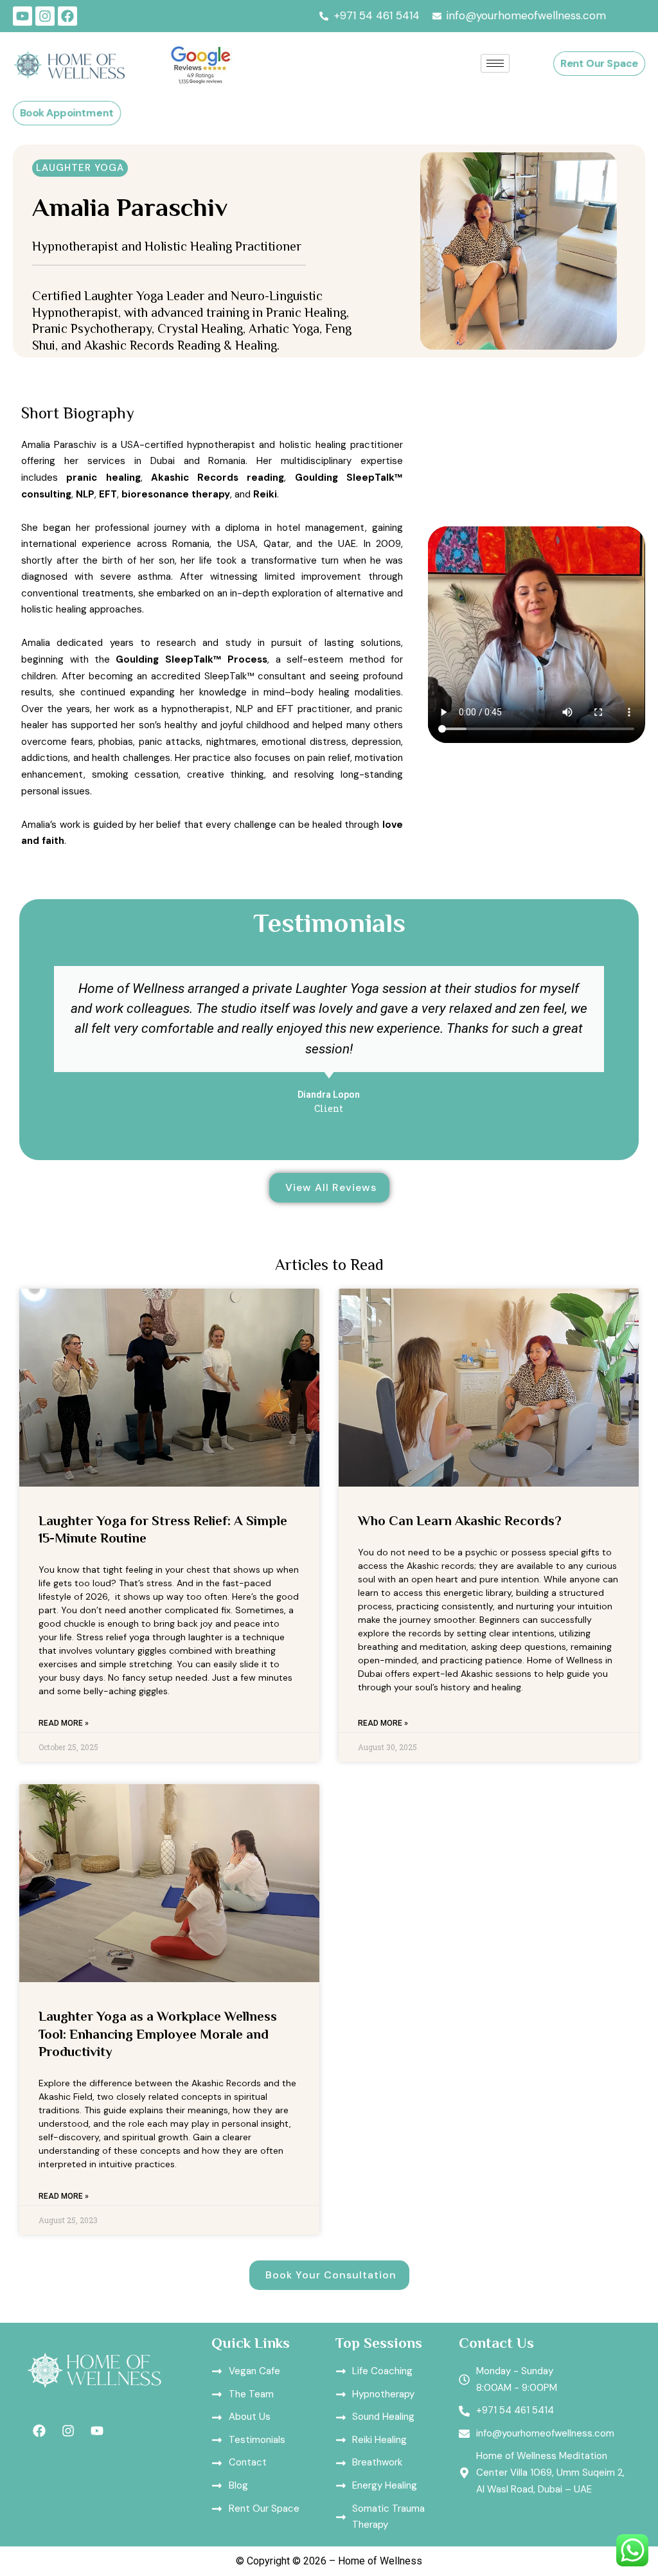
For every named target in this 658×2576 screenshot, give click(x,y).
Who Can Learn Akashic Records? (460, 1521)
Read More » (64, 1723)
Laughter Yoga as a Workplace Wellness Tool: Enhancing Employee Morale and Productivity (158, 2034)
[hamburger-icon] (495, 63)
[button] (80, 168)
